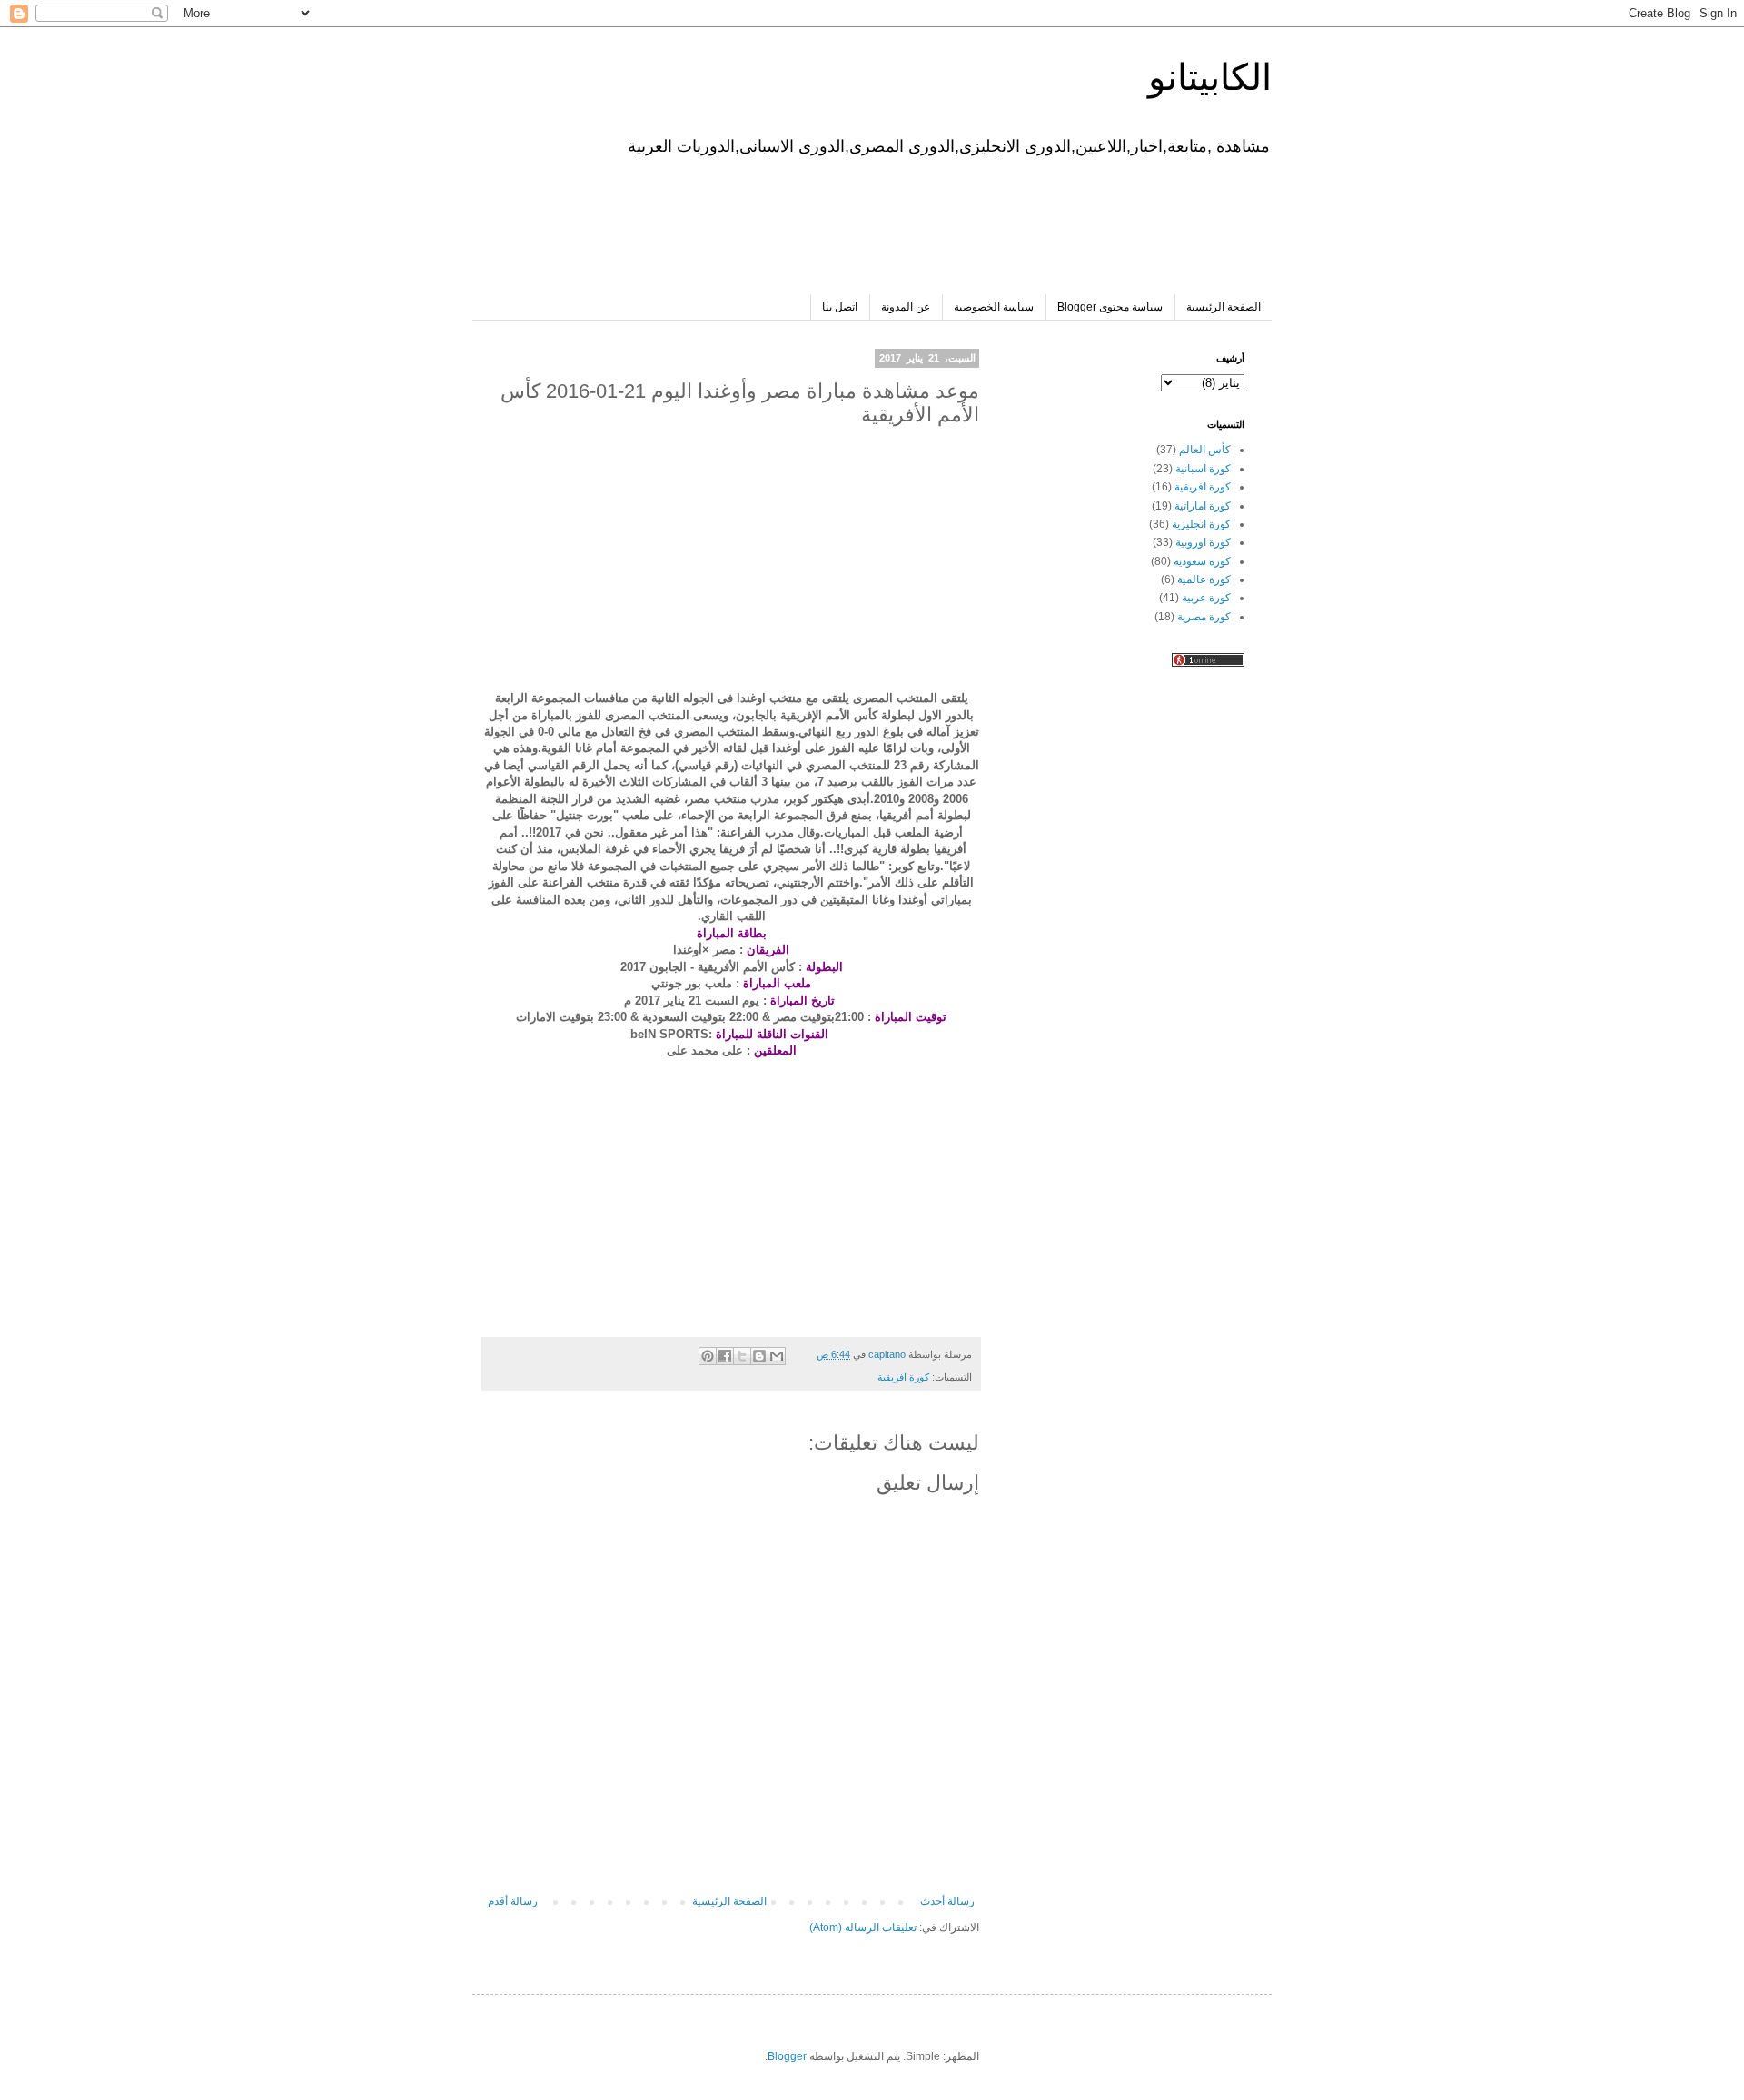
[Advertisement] (914, 222)
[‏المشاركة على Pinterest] (708, 1356)
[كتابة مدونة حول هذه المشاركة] (759, 1356)
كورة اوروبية (1203, 542)
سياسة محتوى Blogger (1110, 307)
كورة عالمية (1204, 579)
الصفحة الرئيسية (1224, 307)
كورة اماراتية (1203, 506)
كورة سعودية (1202, 561)
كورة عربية (1206, 598)
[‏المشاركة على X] (742, 1356)
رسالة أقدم (513, 1901)
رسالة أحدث (947, 1901)
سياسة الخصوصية (994, 307)
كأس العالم (1205, 450)
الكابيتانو (1210, 77)
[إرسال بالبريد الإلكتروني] (777, 1356)
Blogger (787, 2056)
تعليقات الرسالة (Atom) (863, 1927)
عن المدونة (906, 307)
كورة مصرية (1204, 617)
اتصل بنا (840, 307)
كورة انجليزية (1201, 524)
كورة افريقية (903, 1377)
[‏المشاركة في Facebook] (725, 1356)
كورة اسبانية (1203, 469)
